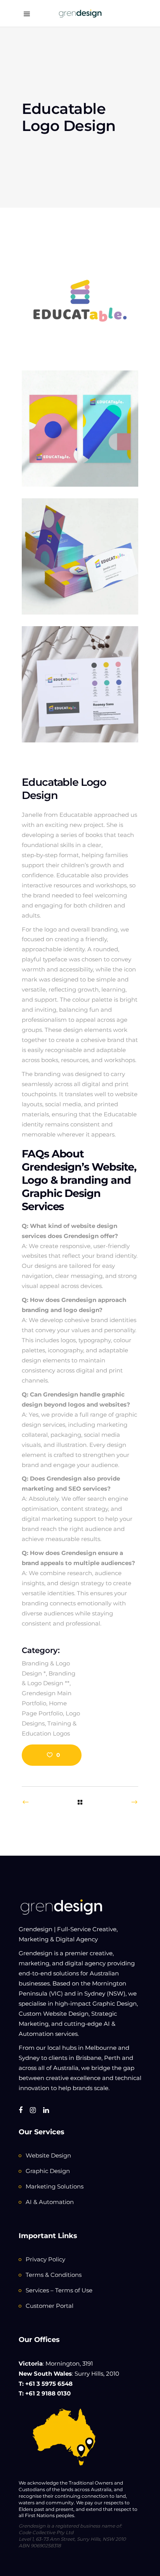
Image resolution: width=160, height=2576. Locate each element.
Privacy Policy (45, 2259)
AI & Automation (50, 2202)
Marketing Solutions (55, 2186)
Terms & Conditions (54, 2275)
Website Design (48, 2155)
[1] (80, 429)
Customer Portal (50, 2306)
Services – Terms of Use (59, 2290)
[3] (80, 556)
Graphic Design (48, 2171)
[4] (80, 684)
